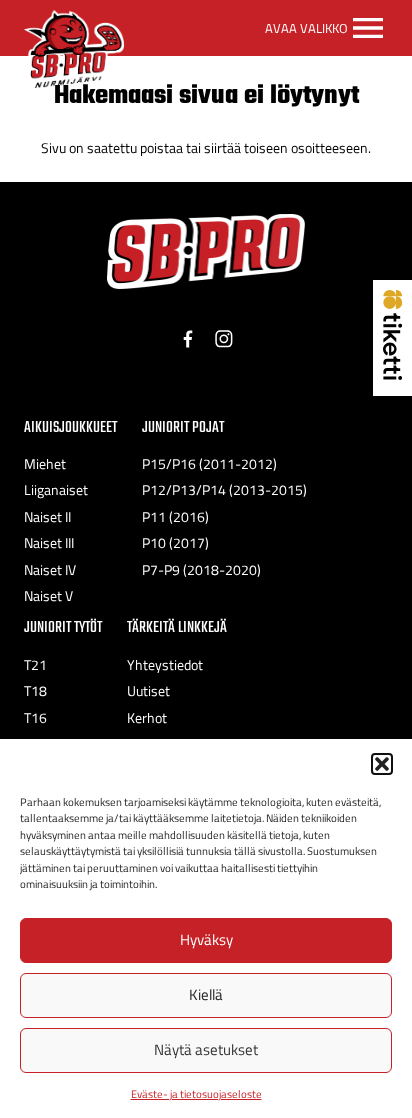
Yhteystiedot (165, 665)
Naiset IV (50, 570)
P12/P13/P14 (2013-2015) (224, 490)
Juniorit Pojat (183, 427)
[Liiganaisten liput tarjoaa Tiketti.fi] (392, 374)
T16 (35, 718)
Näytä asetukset (206, 1049)
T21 (35, 665)
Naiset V (48, 596)
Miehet (45, 464)
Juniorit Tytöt (63, 627)
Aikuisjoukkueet (70, 427)
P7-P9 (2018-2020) (201, 570)
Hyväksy (206, 939)
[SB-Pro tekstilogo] (206, 251)
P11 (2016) (175, 517)
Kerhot (147, 718)
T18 (35, 691)
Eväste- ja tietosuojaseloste (196, 1094)
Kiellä (206, 994)
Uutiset (148, 691)
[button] (382, 764)
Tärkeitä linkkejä (177, 627)
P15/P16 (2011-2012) (209, 464)
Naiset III (49, 543)
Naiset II (47, 517)
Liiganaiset (56, 490)
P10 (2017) (175, 543)
